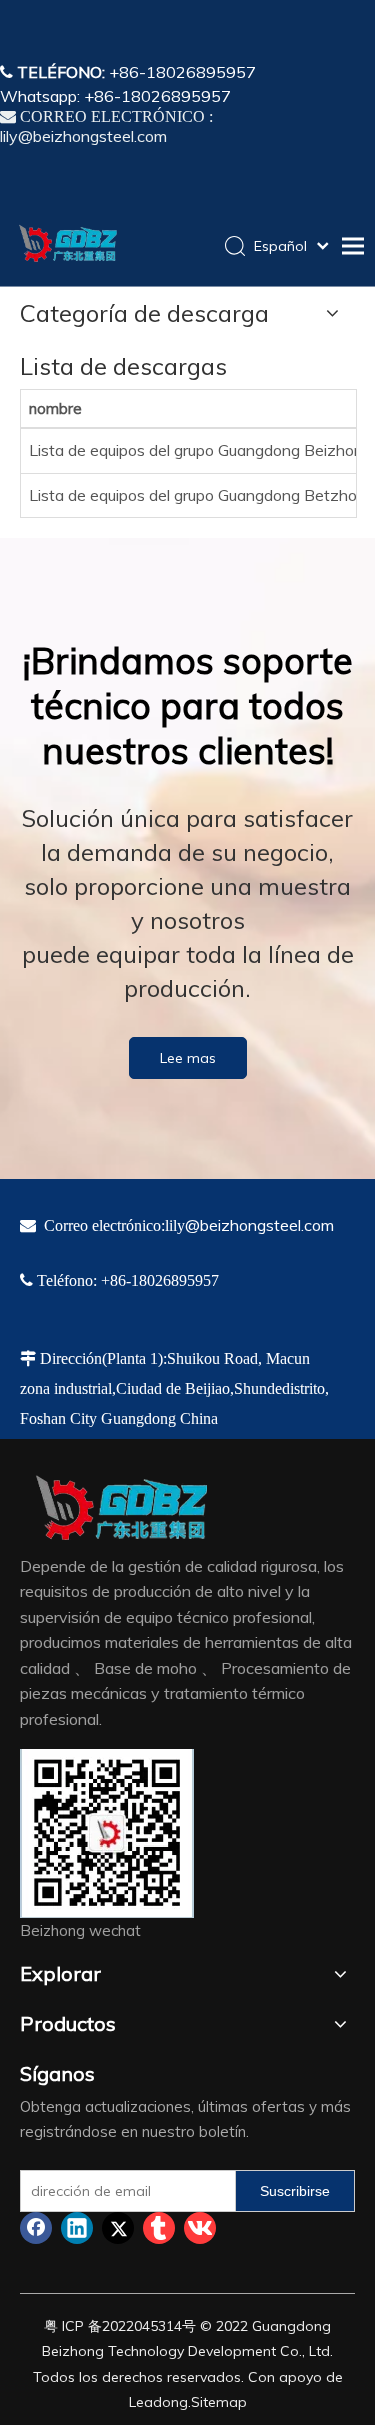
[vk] (200, 2228)
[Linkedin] (77, 2228)
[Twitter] (118, 2228)
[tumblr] (159, 2228)
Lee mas (188, 1058)
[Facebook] (36, 2228)
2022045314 (142, 2326)
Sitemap (219, 2402)
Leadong (158, 2402)
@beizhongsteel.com (259, 1225)
